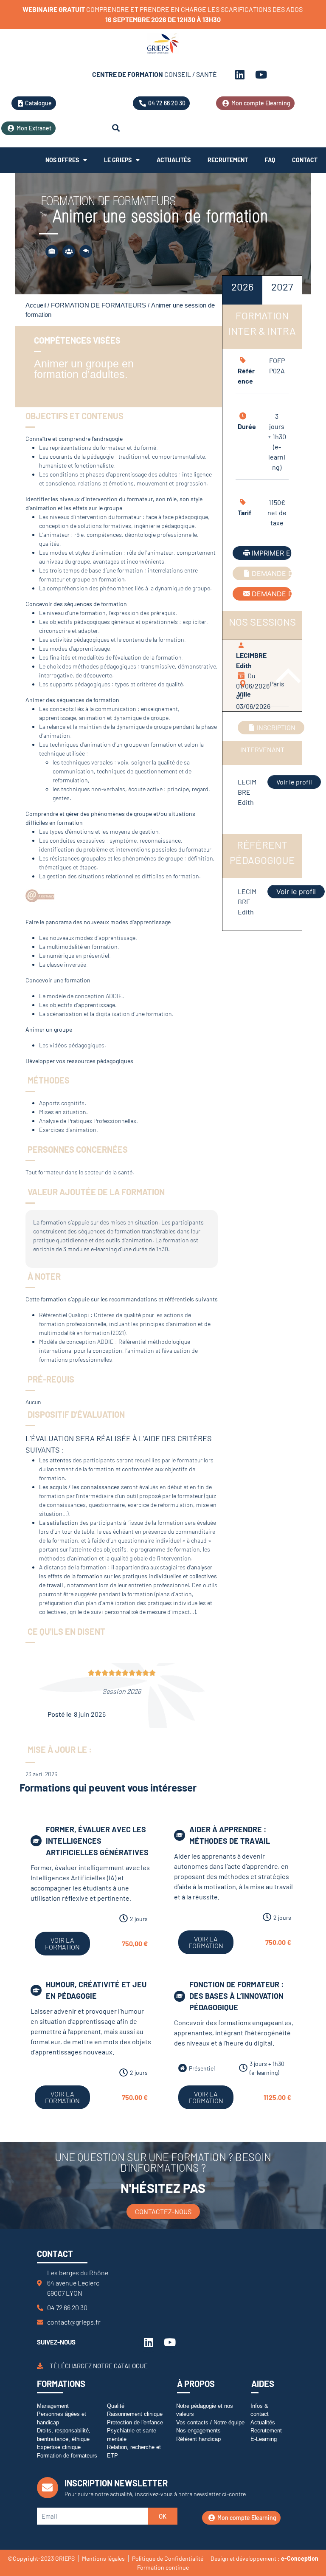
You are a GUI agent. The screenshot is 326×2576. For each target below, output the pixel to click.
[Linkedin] (240, 74)
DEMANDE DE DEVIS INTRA (272, 573)
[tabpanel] (262, 588)
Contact (305, 160)
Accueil (36, 305)
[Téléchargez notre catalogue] (40, 2366)
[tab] (242, 290)
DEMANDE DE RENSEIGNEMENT (272, 594)
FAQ (270, 160)
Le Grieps (118, 160)
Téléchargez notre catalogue (99, 2366)
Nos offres (62, 160)
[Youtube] (261, 74)
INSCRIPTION (276, 727)
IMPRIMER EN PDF (272, 553)
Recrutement (228, 160)
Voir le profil (294, 782)
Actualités (174, 160)
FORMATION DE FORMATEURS (98, 305)
